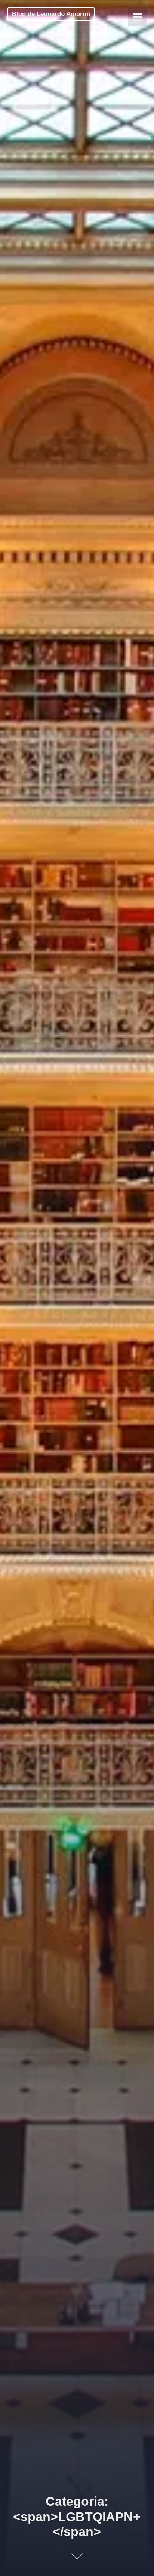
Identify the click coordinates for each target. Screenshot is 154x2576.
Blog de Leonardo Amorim (51, 14)
